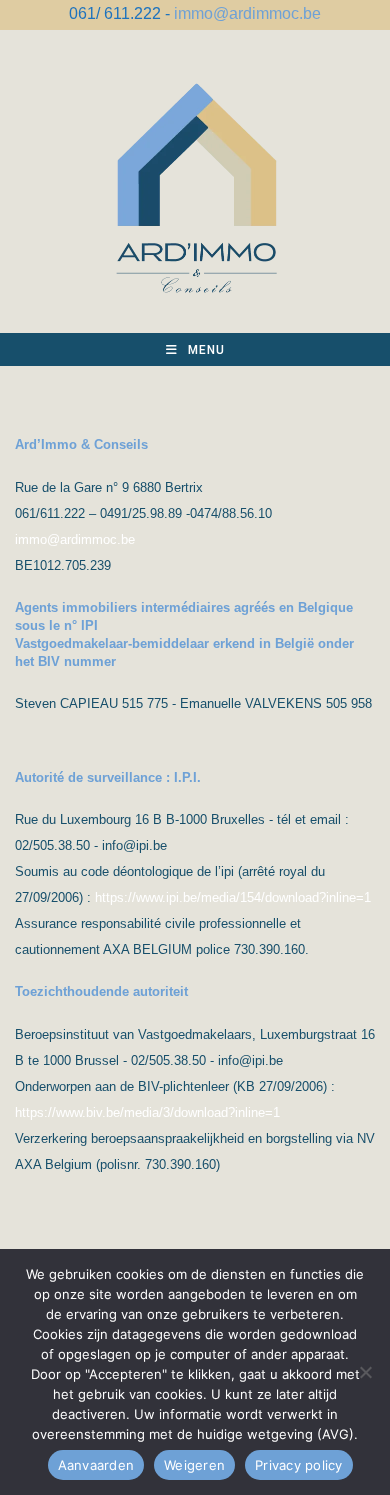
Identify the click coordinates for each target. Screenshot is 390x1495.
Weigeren (194, 1465)
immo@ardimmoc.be (247, 13)
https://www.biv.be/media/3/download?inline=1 (147, 1112)
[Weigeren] (365, 1372)
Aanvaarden (96, 1465)
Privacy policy (299, 1465)
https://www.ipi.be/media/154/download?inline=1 (233, 897)
